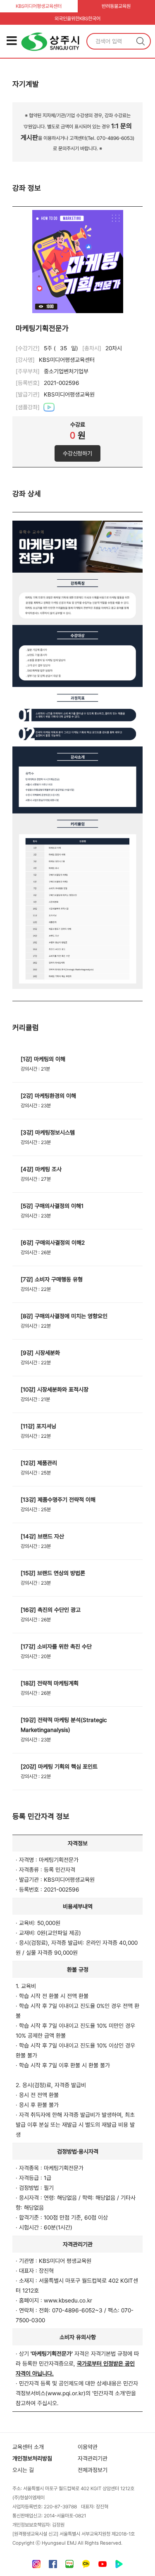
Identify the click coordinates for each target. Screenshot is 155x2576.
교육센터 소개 (28, 2447)
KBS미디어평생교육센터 (39, 6)
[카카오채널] (86, 2566)
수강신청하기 (77, 453)
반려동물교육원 (116, 6)
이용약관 (88, 2447)
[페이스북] (53, 2566)
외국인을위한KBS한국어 (77, 19)
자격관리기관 (93, 2458)
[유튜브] (103, 2566)
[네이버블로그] (69, 2566)
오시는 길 (23, 2470)
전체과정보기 (93, 2470)
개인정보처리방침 (32, 2458)
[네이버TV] (119, 2566)
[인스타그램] (36, 2566)
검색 (141, 41)
